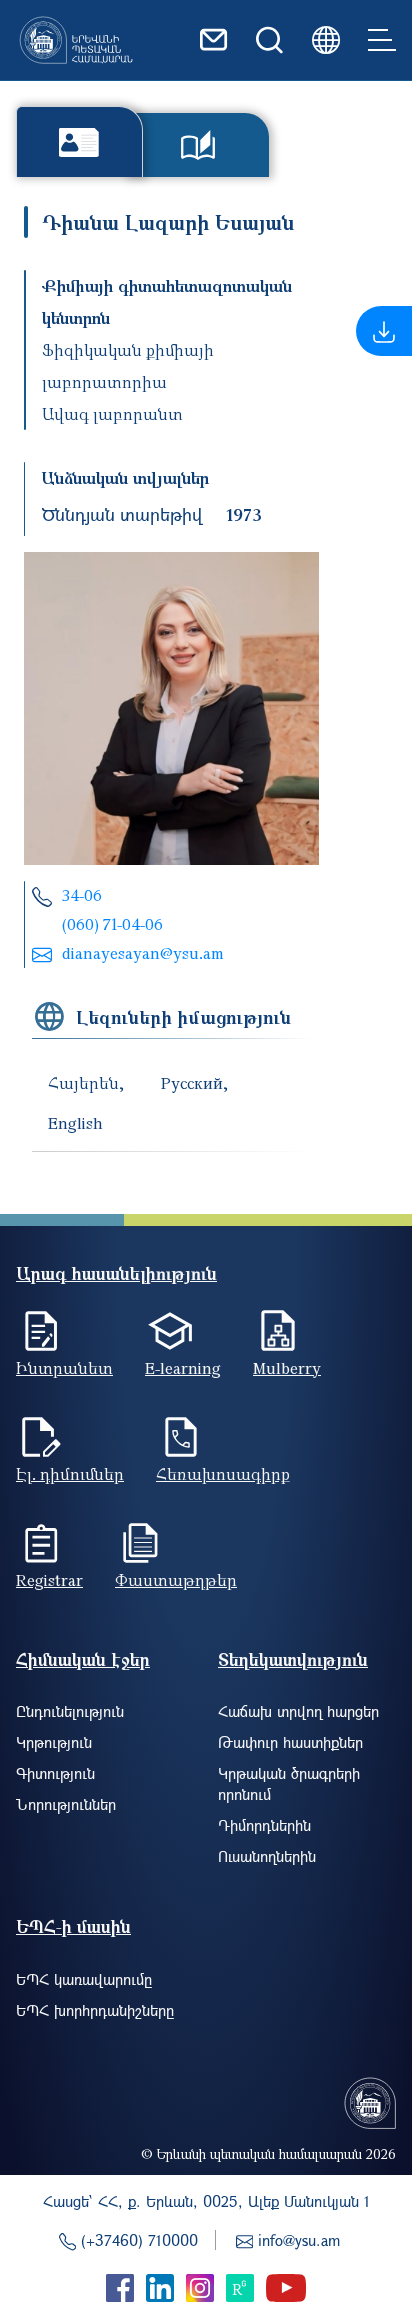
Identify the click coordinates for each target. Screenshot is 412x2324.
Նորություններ (66, 1804)
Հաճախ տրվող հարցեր (298, 1711)
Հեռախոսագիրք (223, 1474)
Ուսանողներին (267, 1856)
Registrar (49, 1580)
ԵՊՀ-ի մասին (73, 1926)
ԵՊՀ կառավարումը (84, 1979)
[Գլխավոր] (76, 40)
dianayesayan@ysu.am (143, 953)
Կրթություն (54, 1742)
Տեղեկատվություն (293, 1659)
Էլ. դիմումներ (70, 1474)
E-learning (183, 1368)
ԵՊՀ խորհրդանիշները (95, 2010)
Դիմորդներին (264, 1825)
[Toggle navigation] (382, 40)
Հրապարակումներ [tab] (198, 145)
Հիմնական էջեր (83, 1659)
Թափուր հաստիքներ (290, 1742)
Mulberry (287, 1368)
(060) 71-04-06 (112, 924)
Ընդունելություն (70, 1711)
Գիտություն (55, 1773)
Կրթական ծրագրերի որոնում (289, 1783)
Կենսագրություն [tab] (79, 141)
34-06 (82, 895)
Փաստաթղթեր (176, 1580)
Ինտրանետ (64, 1368)
